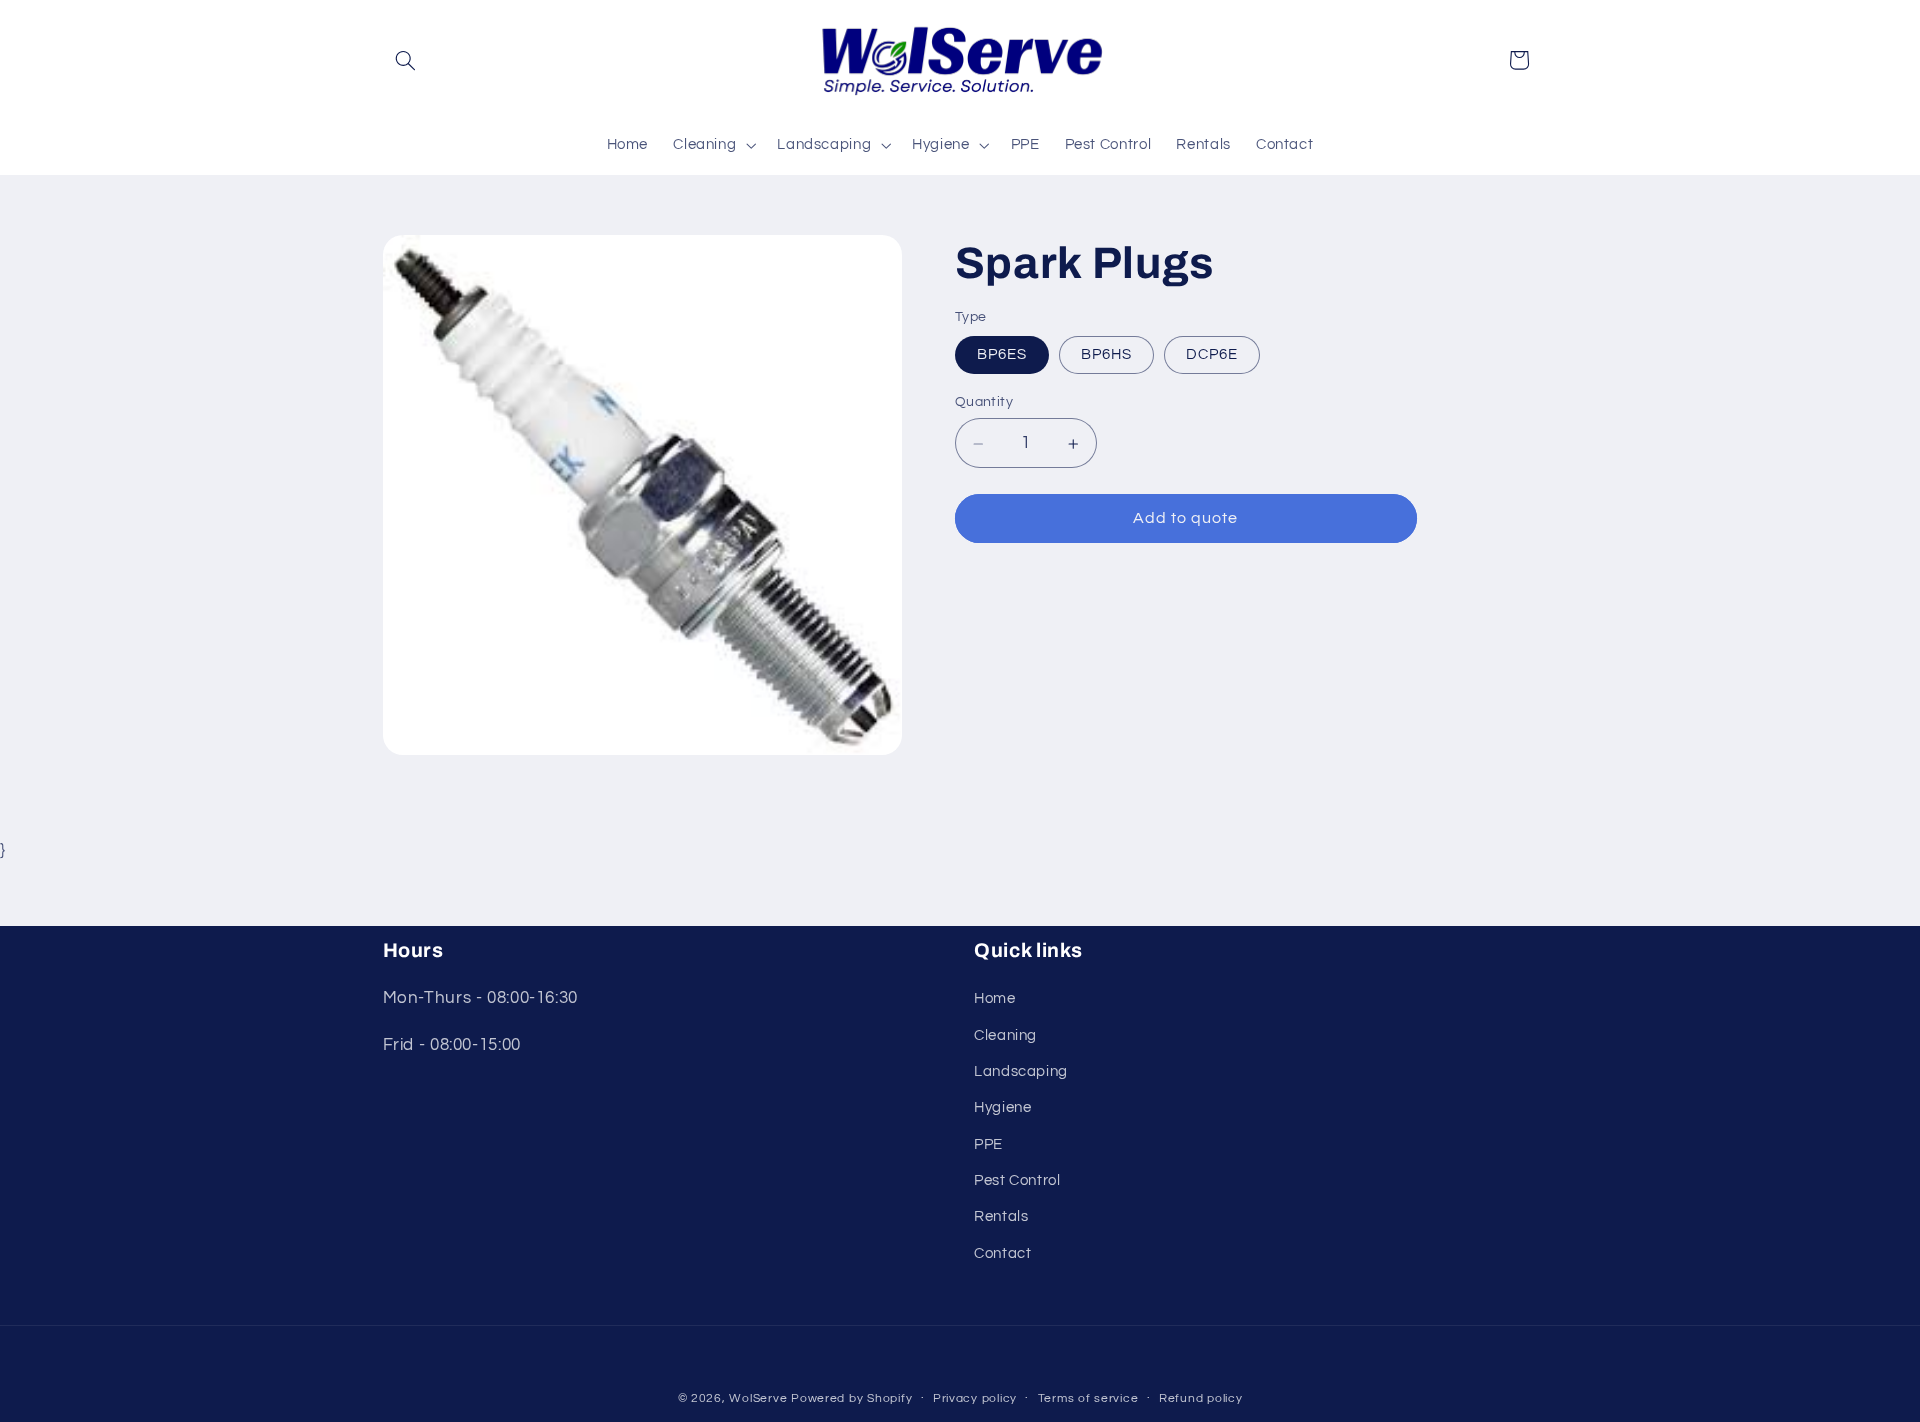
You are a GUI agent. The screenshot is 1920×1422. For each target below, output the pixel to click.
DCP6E (1212, 355)
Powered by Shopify (851, 1398)
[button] (406, 60)
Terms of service (1088, 1398)
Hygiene (1002, 1107)
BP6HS (1106, 355)
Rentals (1001, 1216)
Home (995, 998)
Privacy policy (975, 1398)
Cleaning (1005, 1035)
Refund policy (1201, 1398)
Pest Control (1017, 1180)
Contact (1002, 1253)
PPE (988, 1144)
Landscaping (1021, 1071)
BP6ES (1002, 355)
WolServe (758, 1398)
